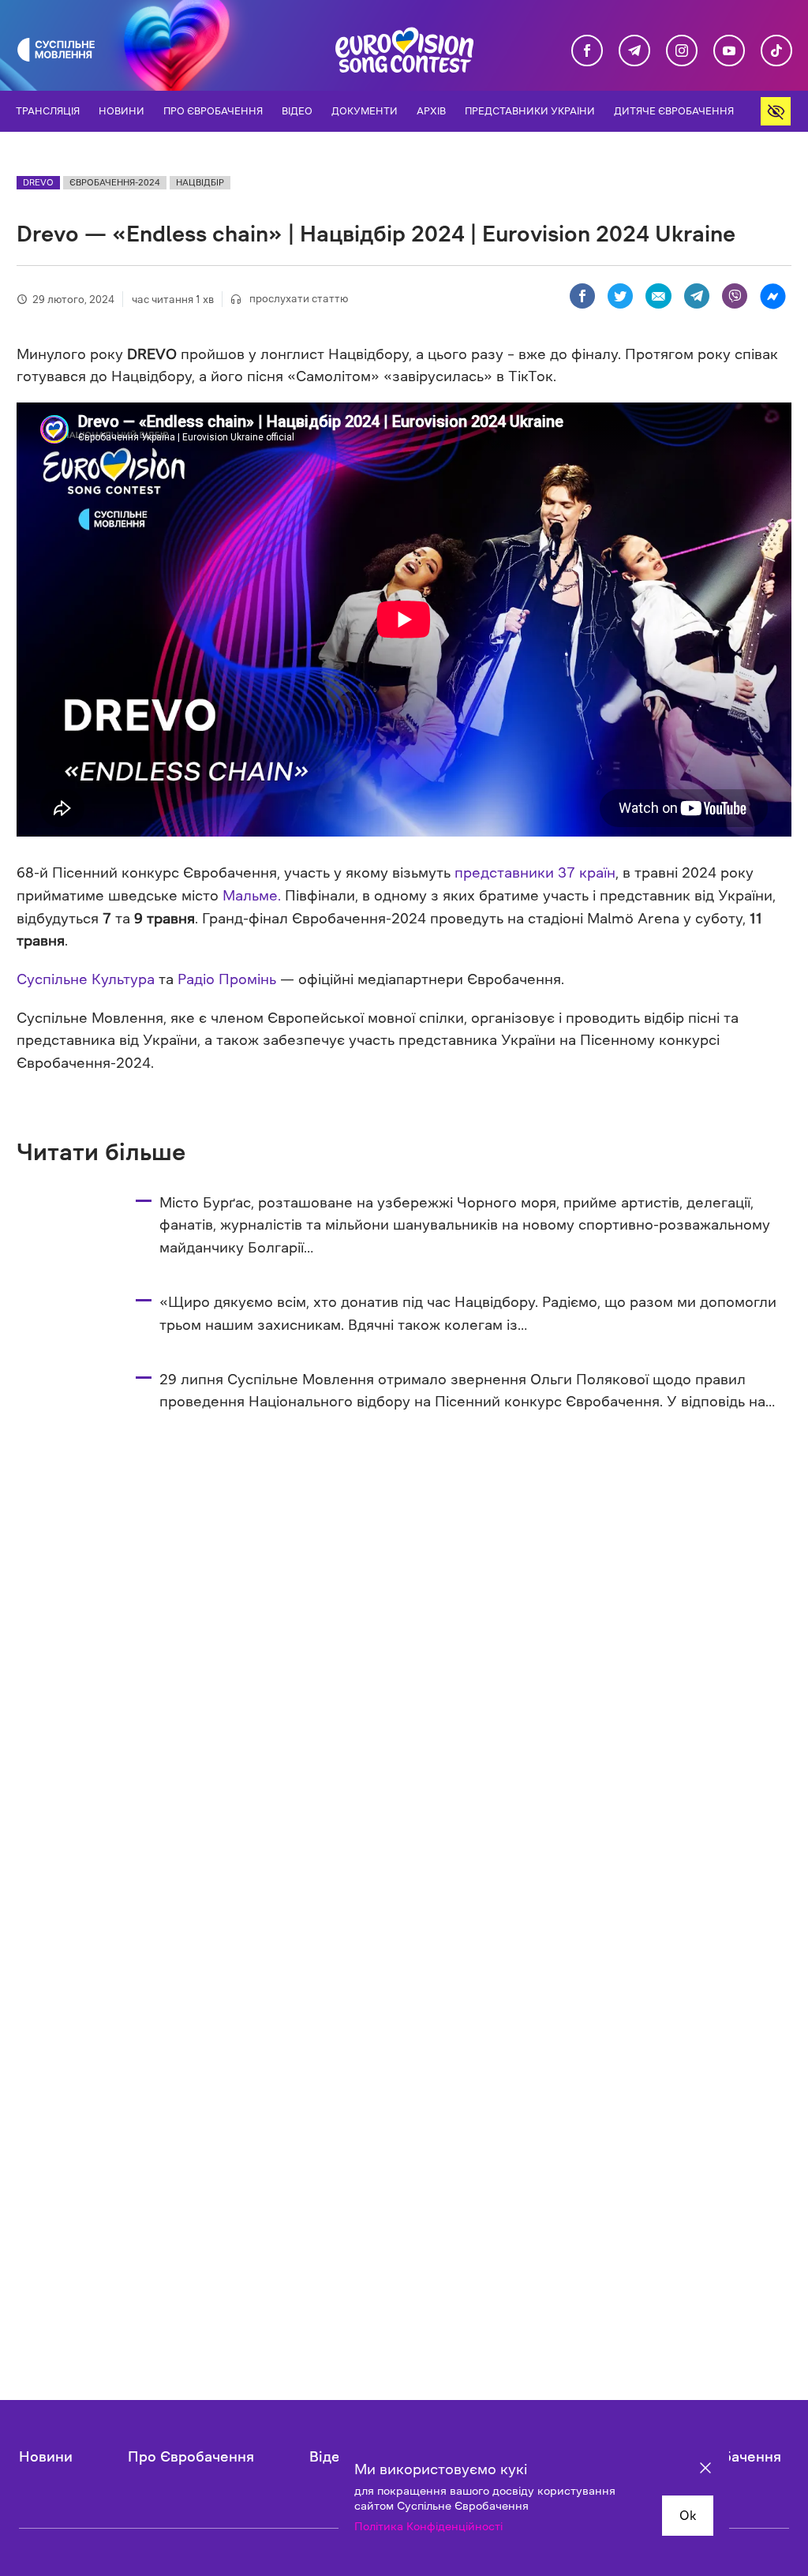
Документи (365, 111)
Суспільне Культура (86, 979)
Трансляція (48, 111)
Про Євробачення (213, 111)
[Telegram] (697, 296)
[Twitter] (620, 296)
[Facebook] (582, 296)
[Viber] (735, 296)
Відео (297, 111)
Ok (688, 2515)
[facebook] (587, 51)
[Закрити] (705, 2470)
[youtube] (729, 51)
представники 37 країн (535, 873)
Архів (431, 111)
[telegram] (634, 51)
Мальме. (252, 896)
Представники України (530, 111)
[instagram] (682, 51)
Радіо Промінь (227, 979)
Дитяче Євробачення (674, 111)
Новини (122, 111)
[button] (776, 111)
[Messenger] (772, 296)
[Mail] (658, 296)
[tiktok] (776, 51)
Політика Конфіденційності (428, 2526)
